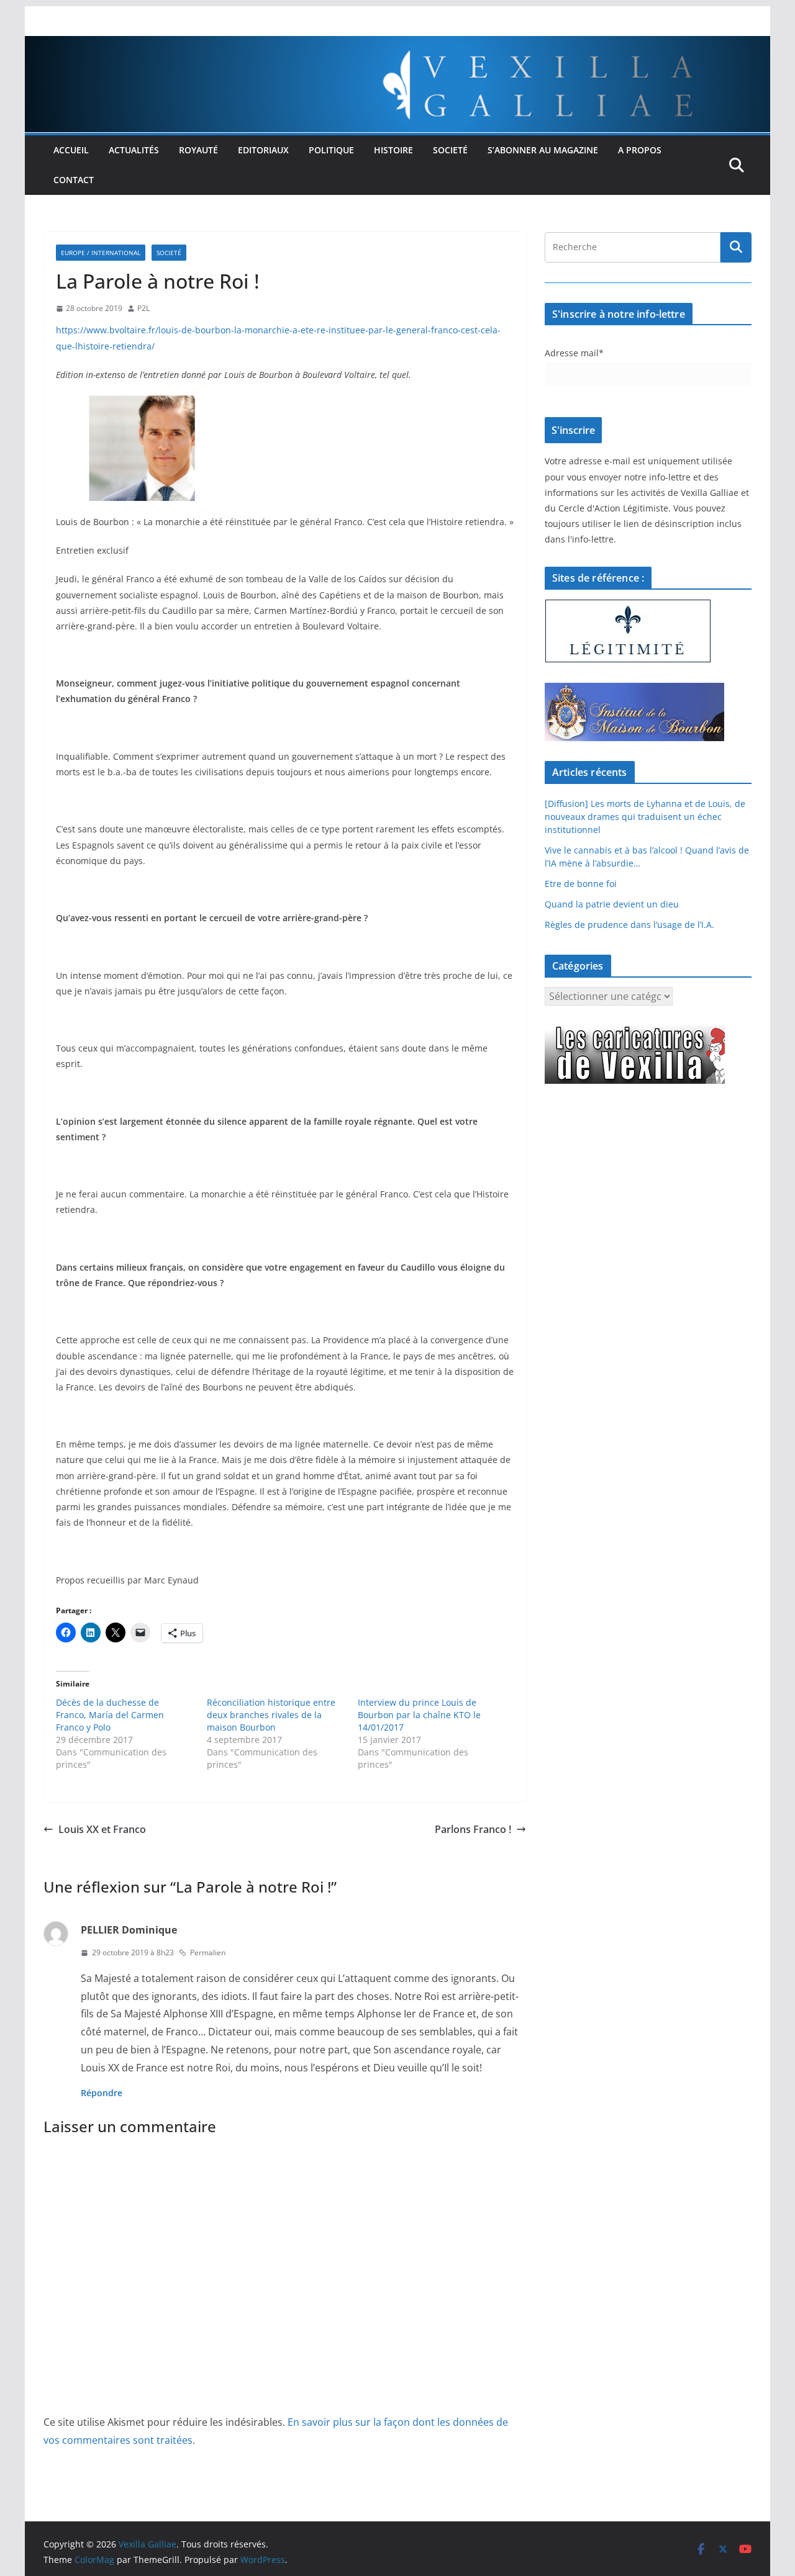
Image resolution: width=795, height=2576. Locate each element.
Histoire (393, 150)
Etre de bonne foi (581, 884)
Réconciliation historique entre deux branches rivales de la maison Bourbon (271, 1715)
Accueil (71, 150)
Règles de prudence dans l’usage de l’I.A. (629, 925)
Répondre (102, 2093)
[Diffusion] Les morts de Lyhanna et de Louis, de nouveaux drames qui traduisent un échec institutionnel (645, 817)
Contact (74, 180)
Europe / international (101, 253)
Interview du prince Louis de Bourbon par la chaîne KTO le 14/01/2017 (419, 1715)
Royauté (198, 150)
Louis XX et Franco (102, 1829)
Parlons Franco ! (473, 1829)
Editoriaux (263, 150)
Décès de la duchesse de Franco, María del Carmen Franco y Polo (110, 1715)
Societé (450, 150)
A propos (640, 150)
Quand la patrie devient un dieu (612, 904)
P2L (143, 308)
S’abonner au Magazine (543, 150)
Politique (331, 150)
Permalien (208, 1952)
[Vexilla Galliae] (397, 45)
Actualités (134, 150)
